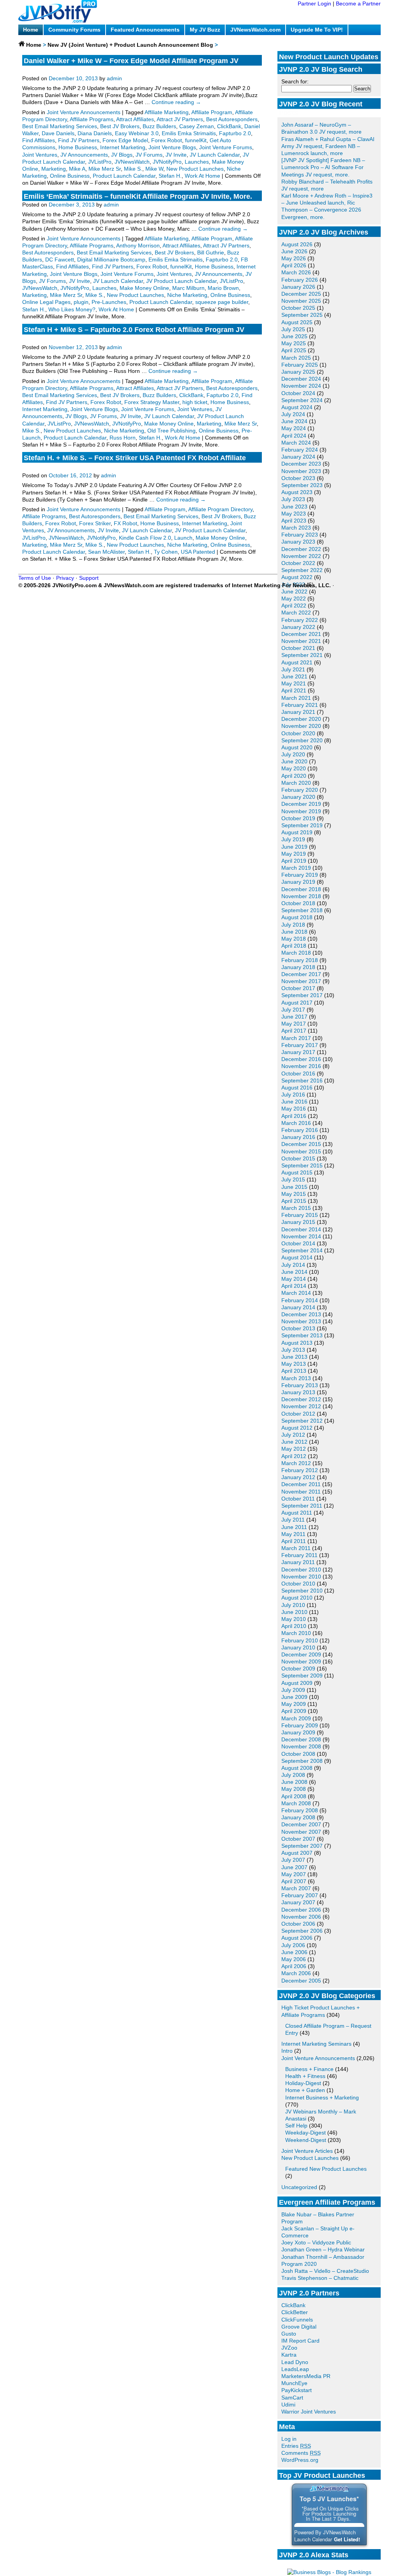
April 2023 (294, 521)
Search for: (295, 81)
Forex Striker (95, 523)
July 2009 (293, 1690)
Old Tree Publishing (171, 431)
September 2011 (302, 1506)
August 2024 (297, 407)
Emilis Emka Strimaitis (189, 133)
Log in (289, 2439)
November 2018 (301, 896)
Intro (287, 2051)
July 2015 (293, 1179)
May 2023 (294, 514)
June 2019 (294, 847)
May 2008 (294, 1789)
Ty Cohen (166, 552)
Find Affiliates (39, 140)
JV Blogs (122, 155)
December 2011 (301, 1484)
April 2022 (294, 606)
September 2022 (302, 570)
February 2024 (300, 450)
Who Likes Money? (72, 309)
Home (31, 30)
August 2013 (297, 1343)
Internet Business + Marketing (322, 2098)
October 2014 (298, 1243)
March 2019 (296, 868)
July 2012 (293, 1435)
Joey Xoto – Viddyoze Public (316, 2242)
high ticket (195, 402)
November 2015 (301, 1151)
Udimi (288, 2405)
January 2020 (298, 797)
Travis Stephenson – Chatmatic (320, 2278)
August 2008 (297, 1768)
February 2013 (300, 1385)
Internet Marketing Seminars (316, 2044)
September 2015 (302, 1165)
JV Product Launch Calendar (181, 281)
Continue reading (176, 102)
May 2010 (294, 1619)
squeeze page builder (222, 302)
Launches (197, 162)
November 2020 (301, 726)
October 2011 (298, 1499)
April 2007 (294, 1881)
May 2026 (294, 258)
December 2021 (301, 634)
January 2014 (298, 1307)
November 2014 (301, 1236)
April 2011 (294, 1541)
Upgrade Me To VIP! (317, 30)
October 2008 (298, 1754)
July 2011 (293, 1520)
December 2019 (301, 804)
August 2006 (297, 1938)
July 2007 (293, 1860)
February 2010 (300, 1640)
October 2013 (298, 1328)
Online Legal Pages (46, 302)
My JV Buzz (205, 30)
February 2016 (300, 1130)
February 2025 (300, 365)
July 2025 (293, 329)
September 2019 (302, 825)
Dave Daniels (58, 133)
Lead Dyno (295, 2362)
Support (89, 578)
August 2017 (297, 1003)
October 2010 (298, 1584)
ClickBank (293, 2305)
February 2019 (300, 875)
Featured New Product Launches (326, 2169)
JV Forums (149, 155)
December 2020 (301, 719)
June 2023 (294, 507)
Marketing (54, 169)
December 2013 (301, 1314)
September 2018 (302, 910)
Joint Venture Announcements (318, 2058)
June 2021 (294, 676)
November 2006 (301, 1917)
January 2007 (298, 1902)
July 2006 (293, 1945)
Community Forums (74, 30)
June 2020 (294, 761)
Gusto (289, 2334)
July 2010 (293, 1605)
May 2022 (294, 599)
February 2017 (300, 1045)
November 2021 (301, 641)
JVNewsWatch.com (255, 30)
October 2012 (298, 1414)
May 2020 (294, 768)
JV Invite (176, 155)
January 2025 (298, 372)
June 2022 (294, 591)
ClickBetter (295, 2312)
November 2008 (301, 1746)
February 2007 (300, 1895)
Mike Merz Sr (105, 169)
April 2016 (294, 1116)
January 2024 (298, 457)
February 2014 (300, 1300)
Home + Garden (305, 2090)
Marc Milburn (188, 288)
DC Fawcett (60, 260)
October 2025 (298, 308)
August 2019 (297, 832)
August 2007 (297, 1853)
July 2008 (293, 1775)
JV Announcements (84, 155)
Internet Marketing (123, 147)
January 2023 (298, 542)
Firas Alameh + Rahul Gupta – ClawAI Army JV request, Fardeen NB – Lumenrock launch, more (328, 146)
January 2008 (298, 1817)
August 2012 (297, 1428)
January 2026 (298, 287)
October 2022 (298, 563)
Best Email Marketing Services (60, 126)
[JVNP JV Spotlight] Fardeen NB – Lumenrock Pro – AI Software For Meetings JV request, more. (323, 167)
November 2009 (301, 1661)
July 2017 (293, 1010)
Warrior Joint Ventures (309, 2412)
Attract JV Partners (180, 119)
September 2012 (302, 1421)
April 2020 (294, 776)
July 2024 (293, 414)
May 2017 (294, 1024)
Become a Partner (358, 4)
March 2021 (296, 698)
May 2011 (293, 1534)
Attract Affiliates (135, 119)
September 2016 (302, 1081)
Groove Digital (299, 2327)
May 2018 (294, 939)
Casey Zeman (197, 126)
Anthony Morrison (138, 245)
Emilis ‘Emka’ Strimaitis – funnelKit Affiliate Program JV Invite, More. (138, 196)
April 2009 (294, 1711)
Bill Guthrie (211, 252)
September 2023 (302, 485)
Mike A (77, 169)
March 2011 (296, 1548)
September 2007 (302, 1846)
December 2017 (301, 974)
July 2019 (293, 839)
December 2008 (301, 1739)
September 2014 (302, 1250)
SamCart (292, 2398)
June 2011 (294, 1527)
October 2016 (298, 1073)
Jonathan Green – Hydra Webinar (323, 2249)
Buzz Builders (159, 126)
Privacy (65, 578)
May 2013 (294, 1364)
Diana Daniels (95, 133)
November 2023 (301, 471)
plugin (81, 302)
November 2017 (301, 981)
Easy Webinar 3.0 (137, 133)
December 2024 (301, 379)
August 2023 (297, 492)
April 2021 (294, 690)
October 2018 (298, 903)
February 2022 (300, 620)
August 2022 (297, 577)
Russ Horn (123, 438)
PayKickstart (297, 2390)
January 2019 (298, 882)
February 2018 (300, 960)
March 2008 (296, 1803)
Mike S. (133, 169)
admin (114, 78)
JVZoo (289, 2348)
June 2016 (294, 1102)
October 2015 (298, 1158)
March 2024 (296, 443)
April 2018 (294, 946)
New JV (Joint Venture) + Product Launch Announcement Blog (130, 45)
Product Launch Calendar (124, 176)
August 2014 (297, 1257)
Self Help (296, 2126)
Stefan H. (170, 176)
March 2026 (296, 272)
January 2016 (298, 1137)
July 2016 (293, 1095)
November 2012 (301, 1406)
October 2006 (298, 1924)
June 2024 (294, 421)
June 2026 (294, 251)
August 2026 (297, 244)
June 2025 (294, 336)
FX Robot (125, 523)
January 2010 (298, 1647)
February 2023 (300, 535)
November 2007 (301, 1832)
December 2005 (301, 1981)
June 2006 (294, 1952)
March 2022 (296, 613)
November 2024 (301, 386)
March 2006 (296, 1973)
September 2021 (302, 655)
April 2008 (294, 1796)
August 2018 (297, 917)
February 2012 (300, 1470)
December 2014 (301, 1229)
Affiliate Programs (92, 119)
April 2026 (294, 265)
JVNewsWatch (132, 162)
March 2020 (296, 783)
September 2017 (302, 995)
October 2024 (298, 393)
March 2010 (296, 1633)
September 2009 (302, 1676)
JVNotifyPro (167, 162)
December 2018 (301, 889)
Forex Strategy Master (152, 402)
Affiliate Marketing (167, 112)
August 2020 (297, 747)
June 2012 (294, 1442)
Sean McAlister (106, 552)
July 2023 (293, 499)
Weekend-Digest (306, 2140)
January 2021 (298, 712)
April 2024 (294, 436)
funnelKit (196, 140)
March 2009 (296, 1718)
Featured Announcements (145, 30)
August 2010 (297, 1598)
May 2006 (294, 1959)
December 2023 (301, 464)
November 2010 (301, 1577)
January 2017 (298, 1052)
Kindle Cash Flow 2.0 (145, 538)
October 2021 (298, 648)
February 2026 (300, 280)
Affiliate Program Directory (220, 509)
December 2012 (301, 1399)
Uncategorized (299, 2187)
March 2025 (296, 358)
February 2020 (300, 790)
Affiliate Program (212, 112)
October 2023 (298, 478)
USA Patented (198, 552)
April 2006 (294, 1966)
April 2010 (294, 1626)
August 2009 (297, 1683)
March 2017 (296, 1038)
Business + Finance (309, 2069)
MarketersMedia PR (306, 2376)
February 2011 (299, 1555)
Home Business (78, 147)
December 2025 (301, 294)
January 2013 (298, 1392)
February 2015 (300, 1215)
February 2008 (300, 1810)
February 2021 (300, 705)
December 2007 (301, 1824)
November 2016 (301, 1066)
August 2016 (297, 1088)
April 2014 (294, 1286)
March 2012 (296, 1463)
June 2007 (294, 1867)
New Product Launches (310, 2158)
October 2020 (298, 733)
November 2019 (301, 811)
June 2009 (294, 1697)
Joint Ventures (40, 155)
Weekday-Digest (305, 2133)
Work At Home (202, 176)
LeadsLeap (295, 2369)
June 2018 (294, 932)
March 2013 (296, 1378)
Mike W (154, 169)
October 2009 (298, 1668)
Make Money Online (144, 288)
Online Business (70, 176)
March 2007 (296, 1888)
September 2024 (302, 400)
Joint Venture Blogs (172, 147)
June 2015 (294, 1187)
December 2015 (301, 1144)
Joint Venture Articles (307, 2151)
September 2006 (302, 1931)
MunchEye (294, 2383)
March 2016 (296, 1123)
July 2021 (293, 669)
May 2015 (294, 1194)
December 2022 (301, 549)
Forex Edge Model (125, 140)
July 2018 (293, 925)
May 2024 (294, 428)
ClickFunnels (297, 2320)
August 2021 (297, 662)
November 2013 (301, 1321)
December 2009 (301, 1654)
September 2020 (302, 740)
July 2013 (293, 1350)
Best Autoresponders (232, 119)
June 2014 (294, 1272)
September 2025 (302, 315)
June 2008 (294, 1782)
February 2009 (300, 1725)
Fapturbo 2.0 (235, 133)
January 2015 (298, 1222)
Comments (301, 2453)
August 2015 (297, 1172)
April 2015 (294, 1201)
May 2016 (294, 1109)
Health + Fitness (305, 2076)
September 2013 (302, 1335)
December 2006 (301, 1910)
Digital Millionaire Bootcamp (111, 260)
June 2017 (294, 1017)
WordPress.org (300, 2460)
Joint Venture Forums (226, 147)
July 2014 (293, 1265)
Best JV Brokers (120, 126)
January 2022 (298, 627)
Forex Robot (167, 140)
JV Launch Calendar (215, 155)
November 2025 (301, 301)
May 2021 (294, 683)
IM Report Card (300, 2341)
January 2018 (298, 967)
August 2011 (297, 1513)
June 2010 (294, 1612)
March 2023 (296, 528)
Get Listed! (347, 2539)
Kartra (289, 2355)
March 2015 (296, 1208)
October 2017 (298, 988)
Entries (296, 2446)
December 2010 (301, 1570)
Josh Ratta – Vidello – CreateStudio (325, 2271)
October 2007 (298, 1839)
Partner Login (314, 4)
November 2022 (301, 556)
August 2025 (297, 322)
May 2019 (294, 854)
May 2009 (294, 1704)
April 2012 (294, 1456)
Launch (183, 538)
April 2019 (294, 861)
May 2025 (294, 343)
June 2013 (294, 1357)
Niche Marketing (187, 295)
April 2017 (294, 1031)
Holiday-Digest (303, 2083)
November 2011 (301, 1492)
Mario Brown (223, 288)
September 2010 (302, 1591)
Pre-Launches (109, 302)
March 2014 (296, 1293)
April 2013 (294, 1371)
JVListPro (100, 162)
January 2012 (298, 1477)
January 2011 (298, 1562)
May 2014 (294, 1279)
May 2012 (294, 1449)
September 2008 (302, 1761)
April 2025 (294, 350)
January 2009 (298, 1732)
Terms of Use (35, 578)
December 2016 (301, 1059)
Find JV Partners (79, 140)
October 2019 (298, 818)
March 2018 (296, 953)
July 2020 (293, 754)
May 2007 (294, 1874)
